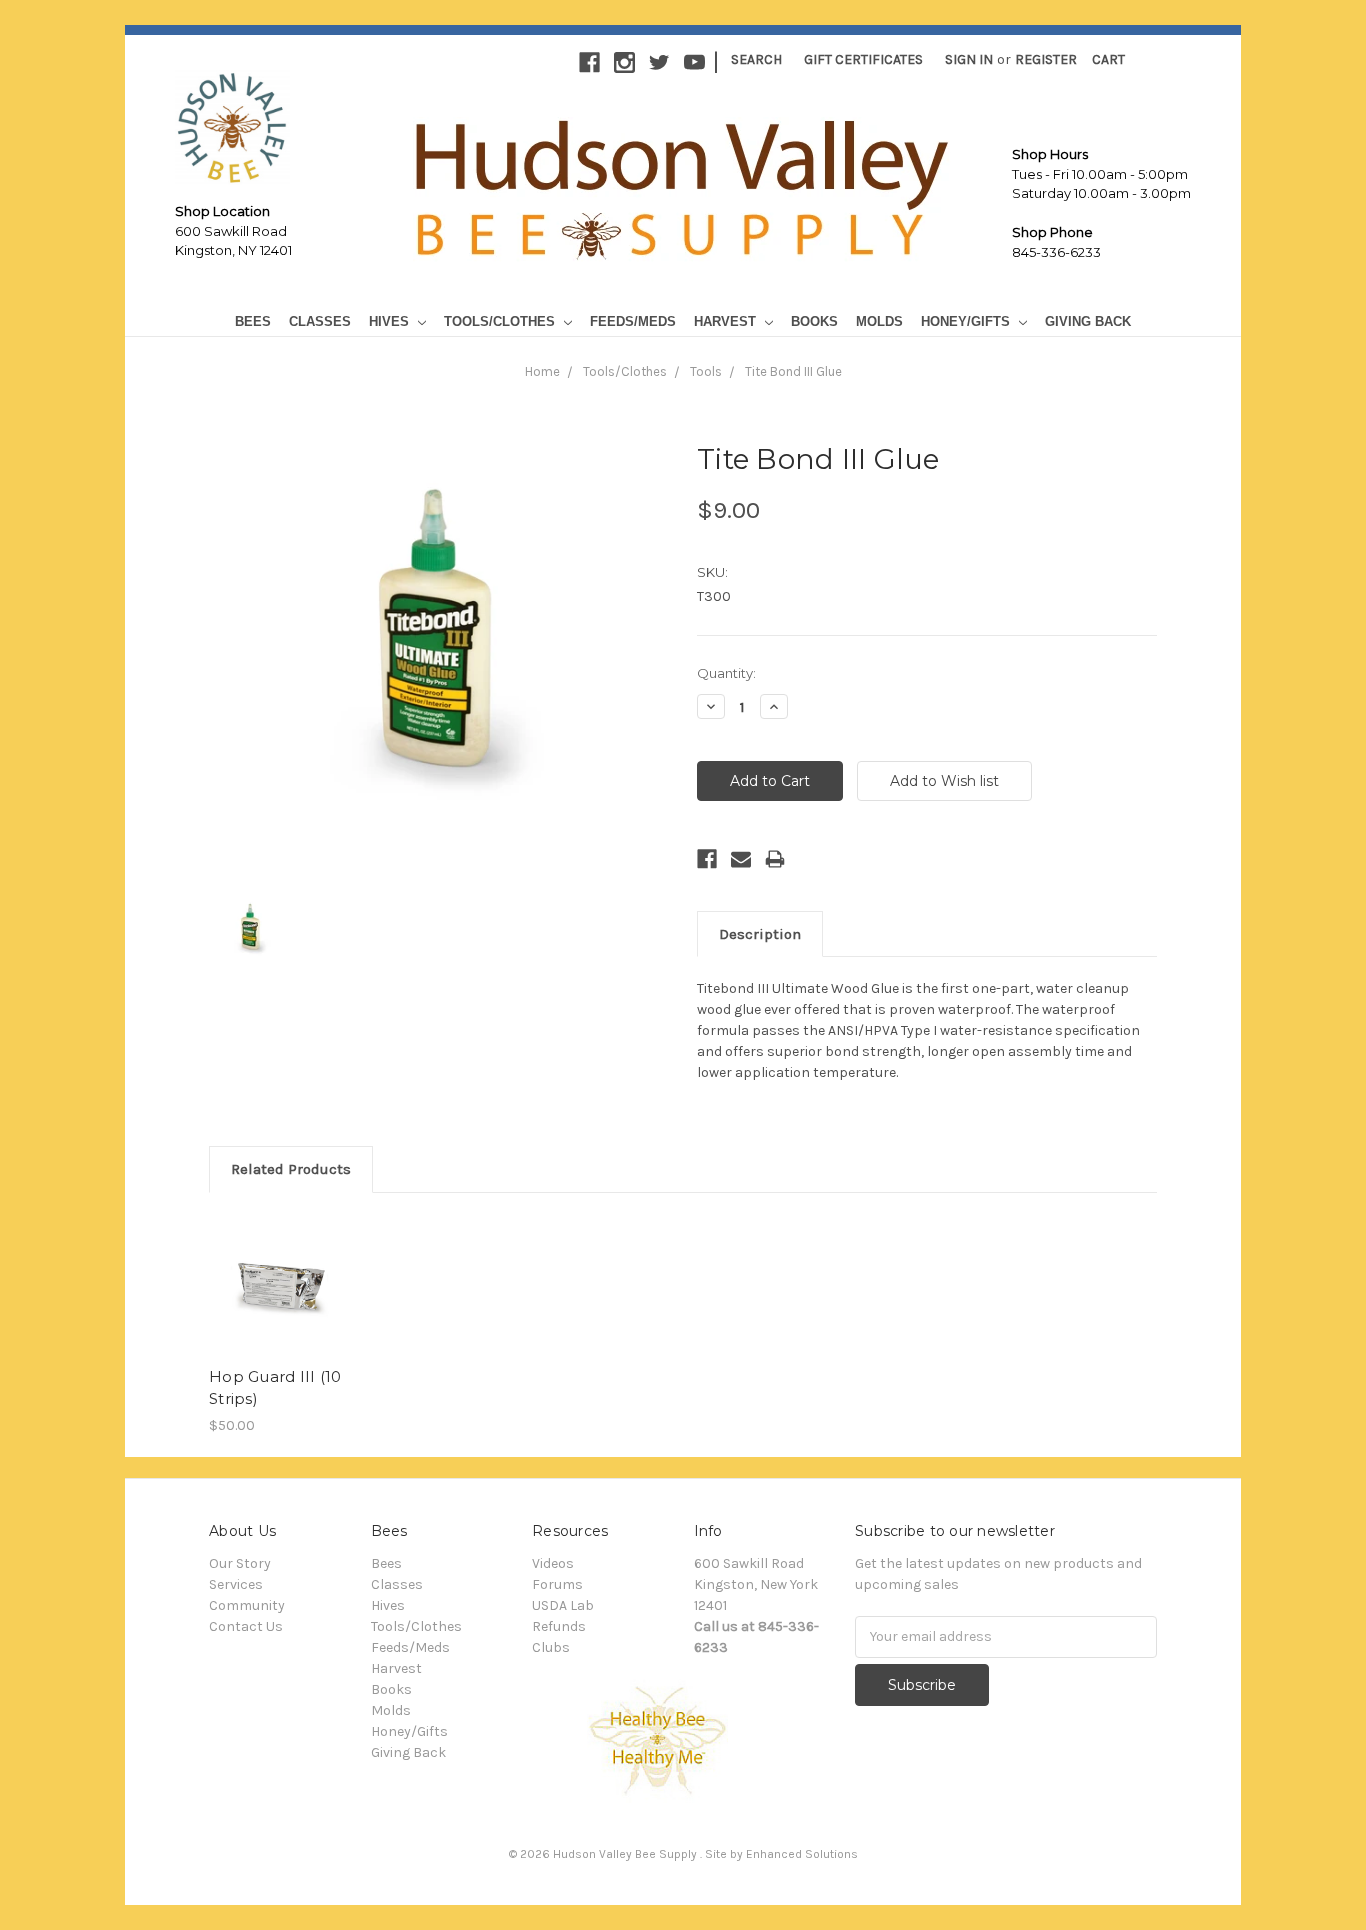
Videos (553, 1563)
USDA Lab (563, 1605)
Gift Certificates (863, 59)
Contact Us (246, 1626)
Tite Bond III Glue (793, 371)
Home (542, 371)
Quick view (280, 1284)
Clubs (551, 1647)
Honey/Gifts (967, 321)
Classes (320, 321)
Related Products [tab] (291, 1169)
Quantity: (726, 673)
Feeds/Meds (633, 321)
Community (247, 1605)
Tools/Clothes (501, 321)
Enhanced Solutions (802, 1854)
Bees (253, 321)
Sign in (969, 59)
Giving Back (1088, 321)
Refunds (559, 1626)
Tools (706, 371)
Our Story (240, 1563)
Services (236, 1584)
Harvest (727, 321)
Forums (557, 1584)
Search (756, 59)
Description (760, 934)
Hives (391, 321)
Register (1046, 59)
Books (814, 321)
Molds (879, 321)
